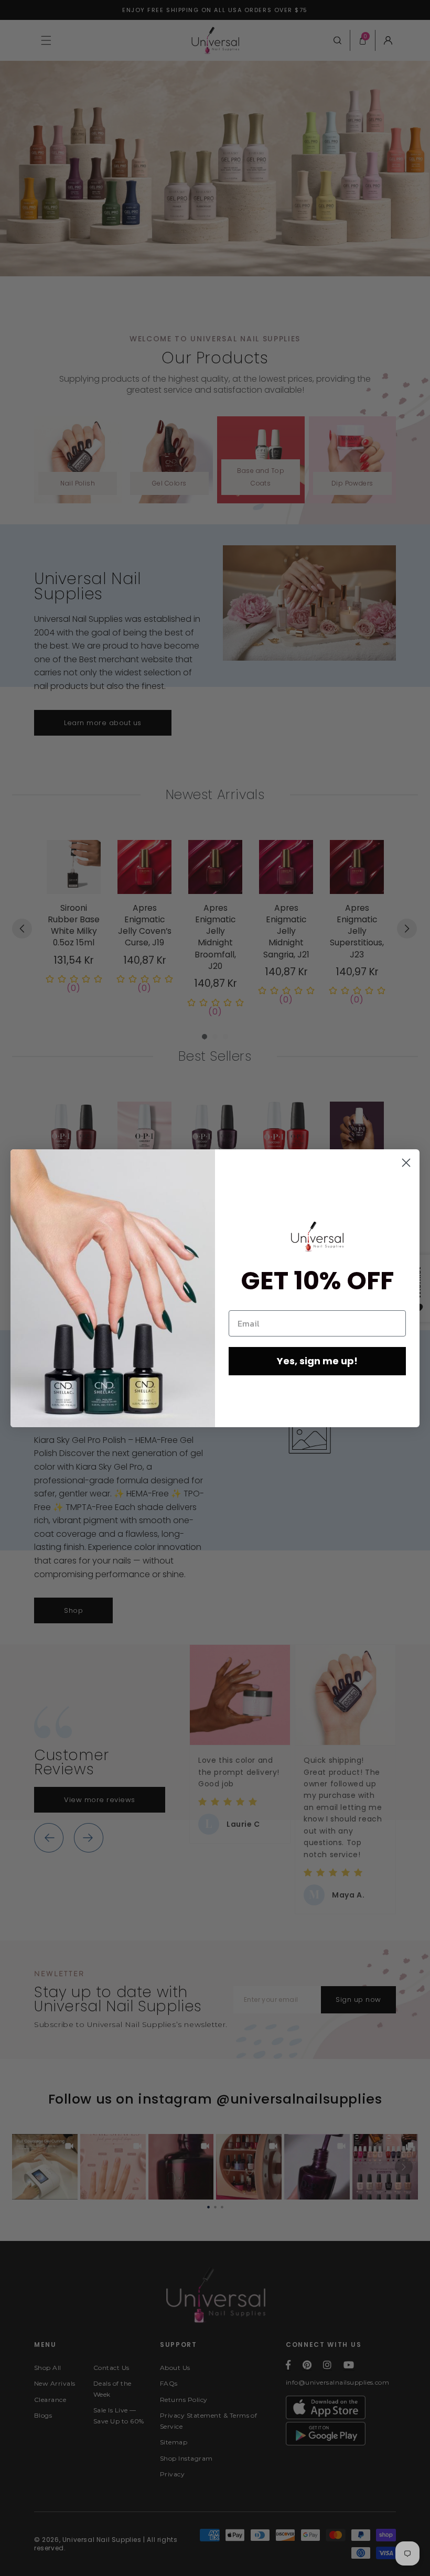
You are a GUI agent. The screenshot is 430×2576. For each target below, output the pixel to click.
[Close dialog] (406, 1163)
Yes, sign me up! (317, 1361)
